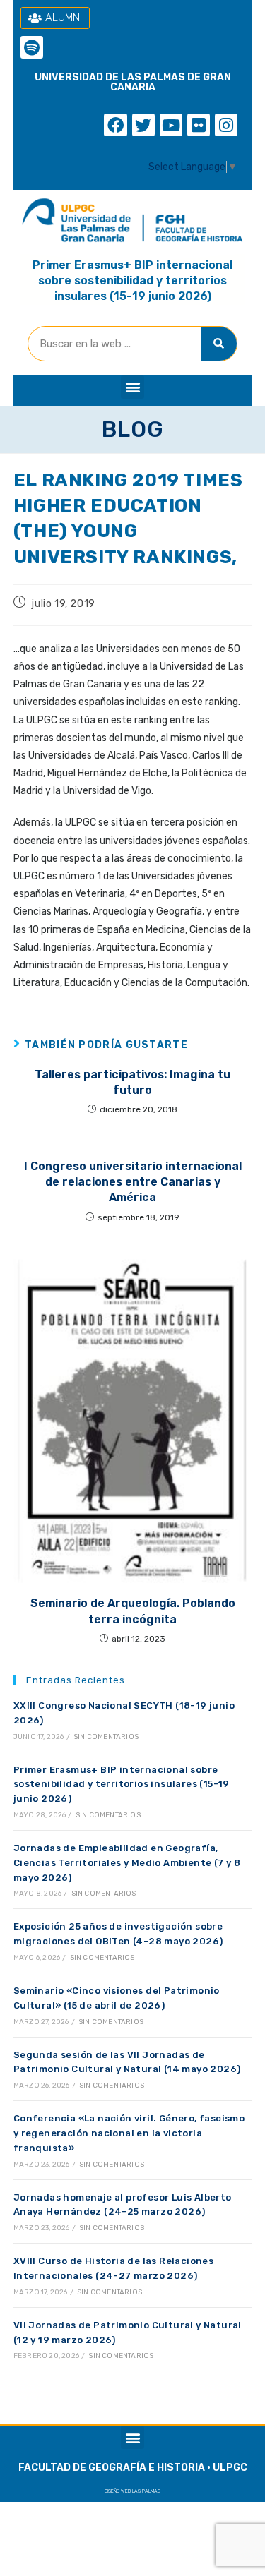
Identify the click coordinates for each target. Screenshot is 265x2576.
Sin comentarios (106, 1737)
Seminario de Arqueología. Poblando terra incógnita (133, 1611)
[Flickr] (199, 125)
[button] (132, 387)
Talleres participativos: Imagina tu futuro (132, 1082)
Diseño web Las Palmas (132, 2491)
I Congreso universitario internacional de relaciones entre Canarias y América (133, 1182)
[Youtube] (171, 125)
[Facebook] (115, 125)
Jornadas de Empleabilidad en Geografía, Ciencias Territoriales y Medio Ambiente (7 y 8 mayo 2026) (127, 1863)
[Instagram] (226, 125)
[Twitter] (143, 125)
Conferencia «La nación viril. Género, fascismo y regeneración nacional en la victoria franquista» (129, 2133)
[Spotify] (32, 47)
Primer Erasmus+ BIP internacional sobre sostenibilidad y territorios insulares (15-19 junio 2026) (132, 281)
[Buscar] (219, 344)
